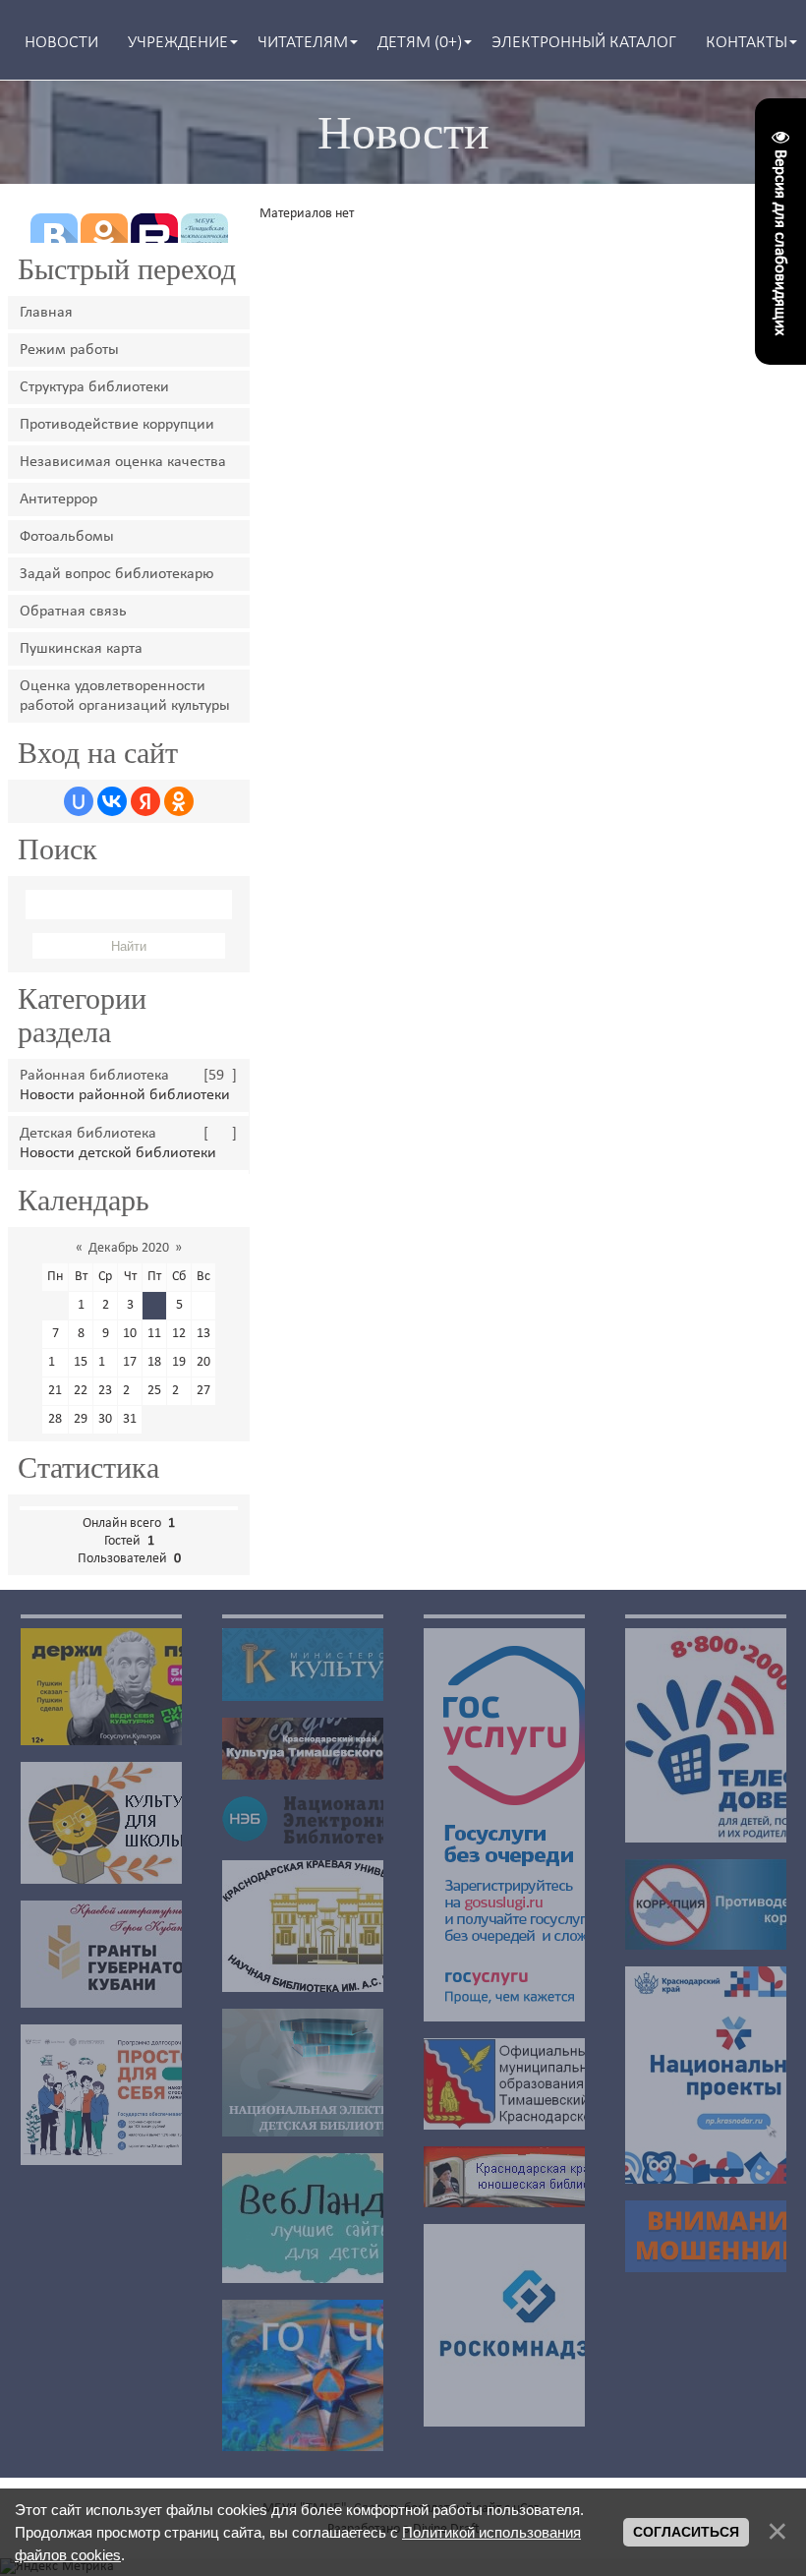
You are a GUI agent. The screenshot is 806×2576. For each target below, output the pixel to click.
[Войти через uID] (79, 801)
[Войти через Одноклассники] (179, 801)
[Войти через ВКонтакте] (112, 801)
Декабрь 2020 (129, 1248)
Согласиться (686, 2532)
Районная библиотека (94, 1076)
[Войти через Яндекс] (145, 801)
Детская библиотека (88, 1134)
